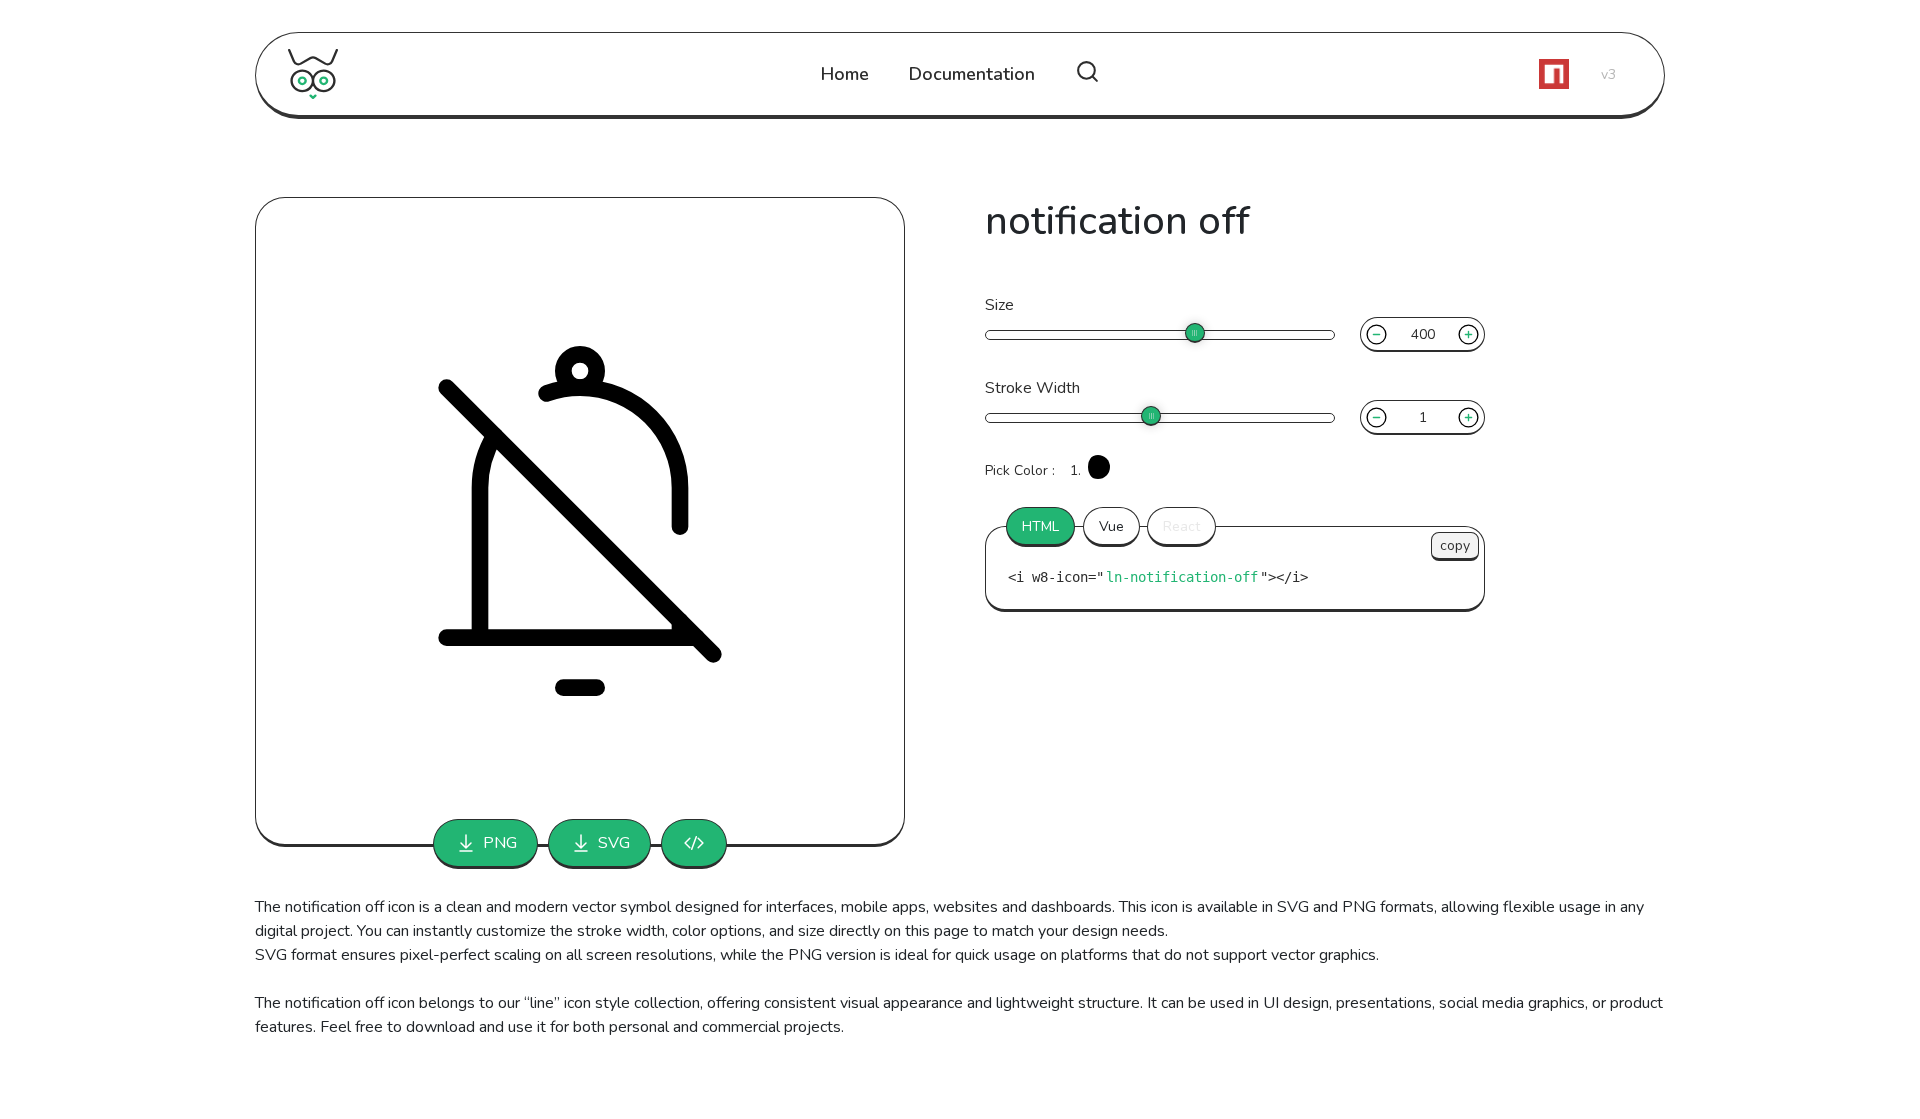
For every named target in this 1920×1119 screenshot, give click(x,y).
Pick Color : (1020, 470)
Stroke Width (1032, 388)
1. (1075, 470)
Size (999, 305)
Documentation (972, 74)
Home (845, 74)
